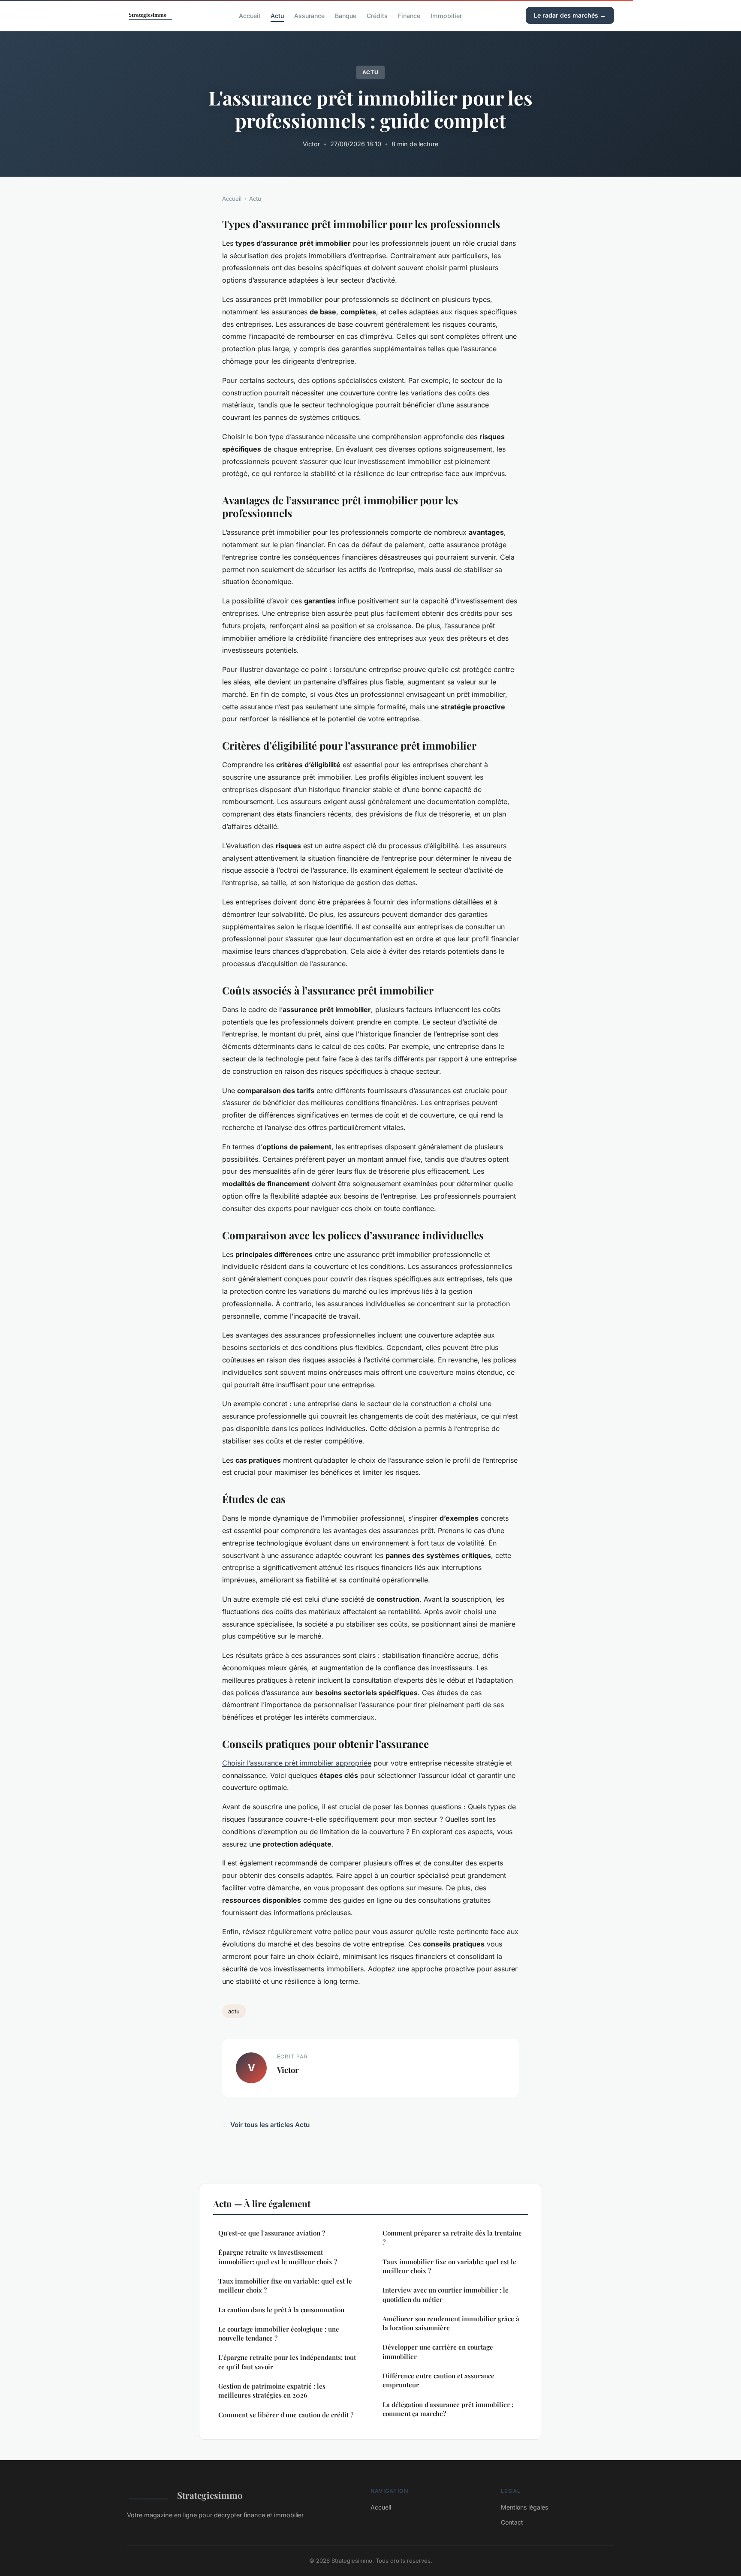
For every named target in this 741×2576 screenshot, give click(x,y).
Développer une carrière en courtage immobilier (438, 2352)
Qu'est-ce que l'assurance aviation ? (272, 2233)
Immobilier (446, 15)
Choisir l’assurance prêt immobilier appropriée (297, 1763)
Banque (346, 15)
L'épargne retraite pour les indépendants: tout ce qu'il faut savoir (287, 2362)
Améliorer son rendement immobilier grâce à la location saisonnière (451, 2323)
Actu (277, 15)
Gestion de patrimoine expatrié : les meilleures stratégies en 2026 (272, 2391)
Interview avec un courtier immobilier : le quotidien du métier (446, 2294)
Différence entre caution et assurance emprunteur (438, 2380)
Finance (409, 15)
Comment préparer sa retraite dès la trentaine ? (452, 2237)
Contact (512, 2522)
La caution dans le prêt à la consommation (281, 2310)
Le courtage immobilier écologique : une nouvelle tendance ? (279, 2333)
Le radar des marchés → (570, 15)
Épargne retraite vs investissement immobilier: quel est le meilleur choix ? (278, 2257)
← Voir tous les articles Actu (266, 2125)
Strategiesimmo (210, 2495)
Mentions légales (524, 2507)
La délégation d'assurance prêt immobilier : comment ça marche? (448, 2409)
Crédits (377, 15)
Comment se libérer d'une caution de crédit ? (286, 2415)
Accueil (250, 15)
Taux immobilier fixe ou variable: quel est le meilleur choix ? (285, 2285)
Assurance (309, 15)
